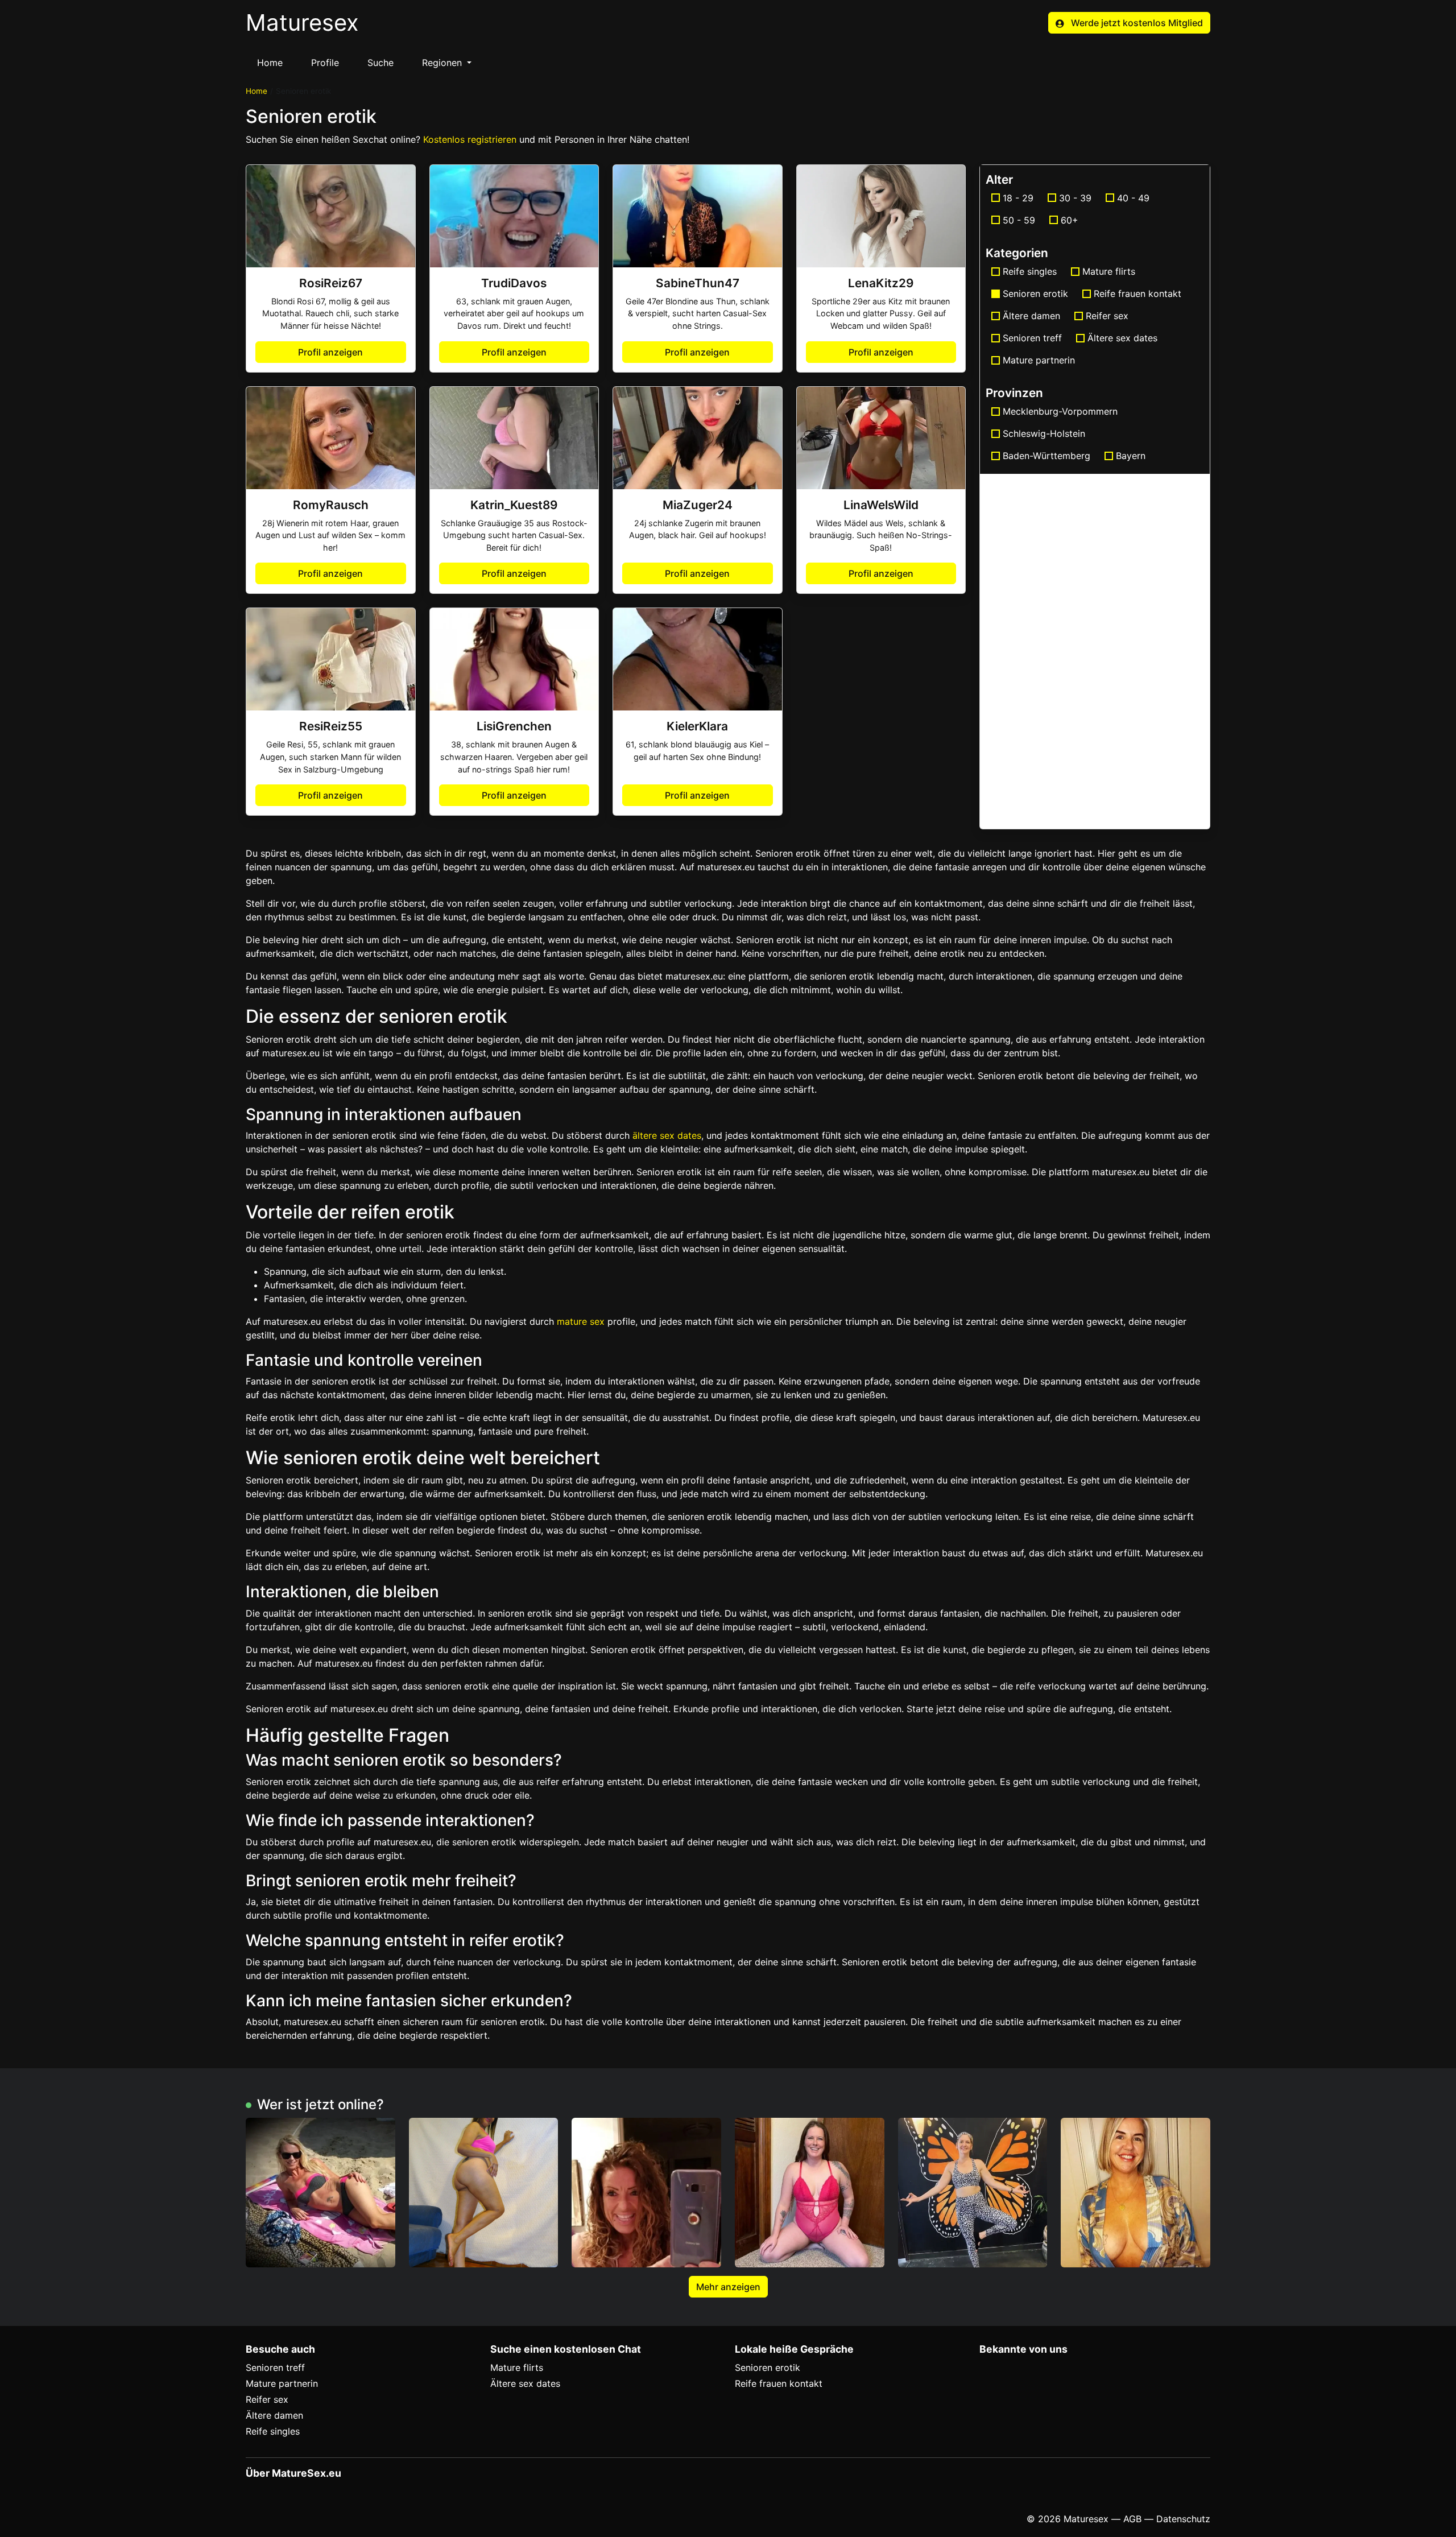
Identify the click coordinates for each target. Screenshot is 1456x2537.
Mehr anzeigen (728, 2287)
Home (270, 63)
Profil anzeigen (330, 352)
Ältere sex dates (1122, 338)
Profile (325, 63)
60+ (1070, 220)
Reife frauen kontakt (1137, 294)
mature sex (581, 1321)
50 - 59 (1019, 220)
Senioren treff (1032, 338)
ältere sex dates (667, 1135)
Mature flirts (1109, 271)
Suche (380, 63)
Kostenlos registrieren (470, 139)
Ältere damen (1031, 316)
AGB (1132, 2519)
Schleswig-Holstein (1044, 433)
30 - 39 (1075, 198)
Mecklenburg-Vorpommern (1060, 411)
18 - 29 (1018, 198)
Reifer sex (1107, 316)
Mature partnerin (1039, 360)
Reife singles (1030, 271)
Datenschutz (1183, 2519)
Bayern (1131, 456)
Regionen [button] (443, 63)
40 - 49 (1133, 198)
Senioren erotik (768, 2367)
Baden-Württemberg (1046, 456)
